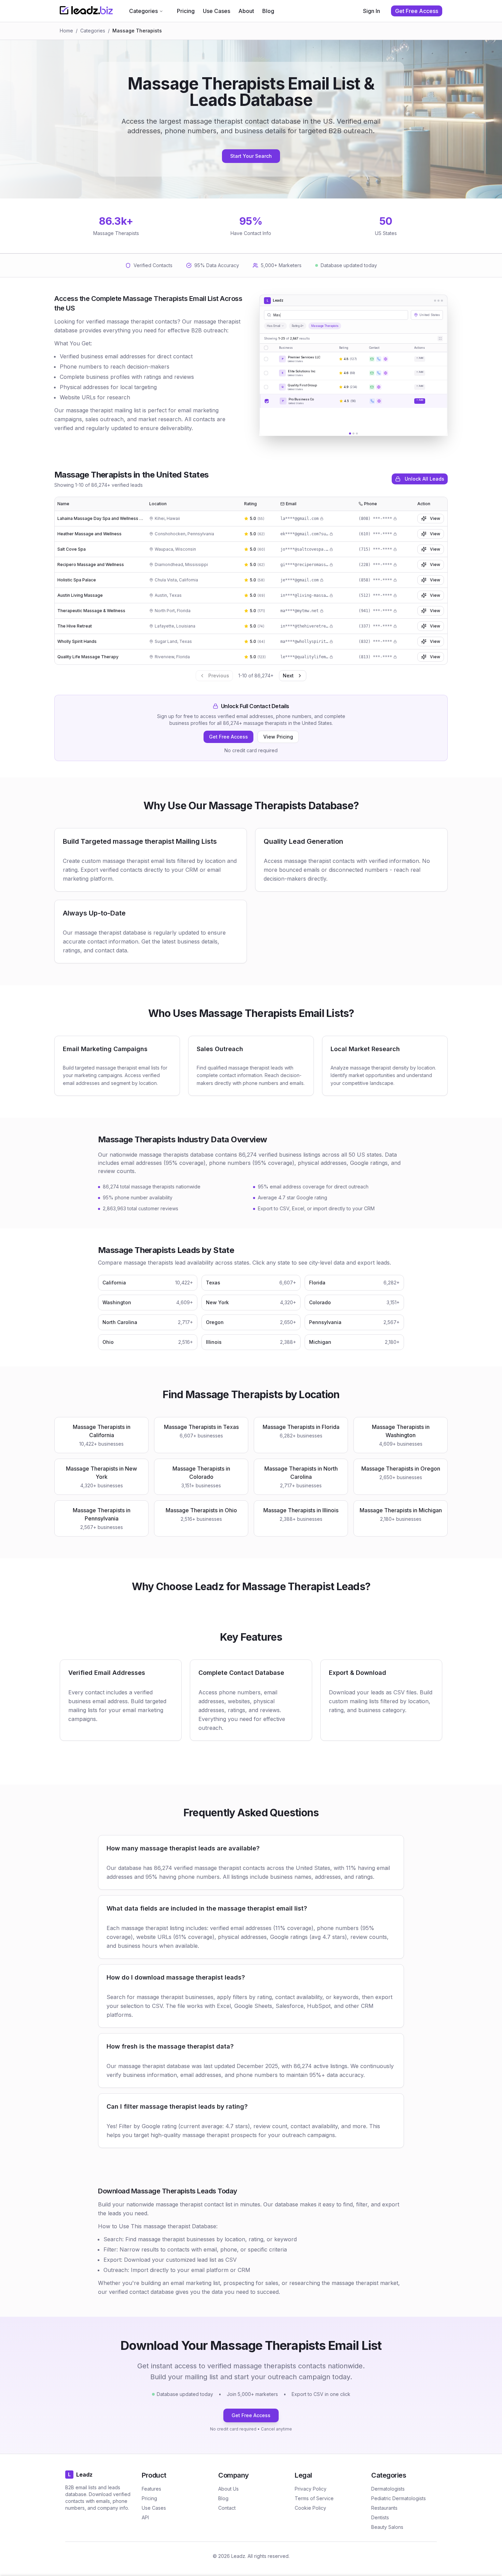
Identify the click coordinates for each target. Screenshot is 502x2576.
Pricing (186, 11)
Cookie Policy (310, 2508)
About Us (228, 2489)
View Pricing (278, 737)
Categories (143, 11)
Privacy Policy (311, 2489)
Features (151, 2489)
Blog (268, 11)
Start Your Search (251, 156)
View (435, 518)
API (145, 2517)
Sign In (372, 11)
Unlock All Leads (424, 479)
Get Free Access (228, 737)
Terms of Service (314, 2498)
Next (288, 676)
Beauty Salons (387, 2527)
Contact (227, 2508)
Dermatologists (388, 2489)
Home (66, 31)
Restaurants (384, 2508)
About (246, 11)
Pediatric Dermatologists (399, 2498)
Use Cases (217, 11)
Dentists (380, 2517)
